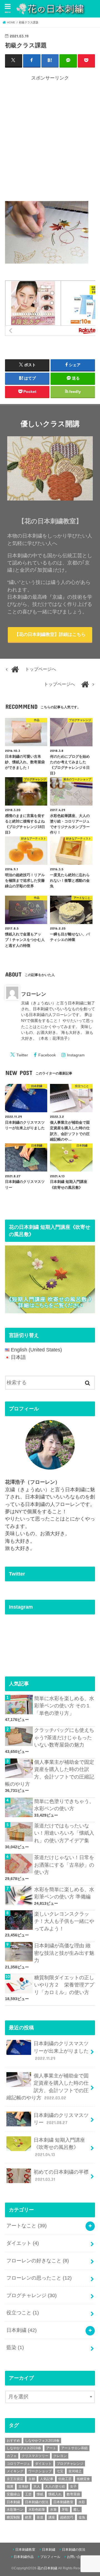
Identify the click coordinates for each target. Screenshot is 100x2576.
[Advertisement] (50, 140)
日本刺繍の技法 (37, 2502)
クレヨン (60, 2456)
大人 (37, 2486)
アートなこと (27, 2226)
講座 (52, 2517)
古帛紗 (23, 2486)
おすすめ (13, 2441)
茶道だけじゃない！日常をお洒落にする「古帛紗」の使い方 (64, 1865)
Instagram (76, 1055)
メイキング (15, 2471)
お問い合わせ (77, 2557)
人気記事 (47, 2479)
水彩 (82, 2502)
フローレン (34, 994)
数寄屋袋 (73, 2494)
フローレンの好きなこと (38, 2261)
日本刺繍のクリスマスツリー (61, 2119)
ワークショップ (40, 2471)
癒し (77, 2510)
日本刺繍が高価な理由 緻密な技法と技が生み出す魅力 (64, 1953)
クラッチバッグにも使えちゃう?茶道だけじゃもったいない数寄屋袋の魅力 (64, 1737)
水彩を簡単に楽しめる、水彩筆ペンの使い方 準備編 (64, 1893)
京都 (32, 2479)
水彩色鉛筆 (37, 2510)
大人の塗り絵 (55, 2486)
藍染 (15, 2347)
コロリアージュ (18, 2464)
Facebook (47, 1055)
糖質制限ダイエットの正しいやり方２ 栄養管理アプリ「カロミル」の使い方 (64, 1985)
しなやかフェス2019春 (24, 2448)
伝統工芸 (65, 2479)
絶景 (28, 2517)
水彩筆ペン (15, 2510)
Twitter (22, 1055)
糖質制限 (13, 2517)
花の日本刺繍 (47, 2568)
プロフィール (50, 2557)
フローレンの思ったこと (39, 2278)
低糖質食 (83, 2479)
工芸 (28, 2494)
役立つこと (23, 2313)
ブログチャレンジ (32, 2295)
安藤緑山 (13, 2494)
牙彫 (65, 2510)
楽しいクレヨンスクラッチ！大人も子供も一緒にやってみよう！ (64, 1921)
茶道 (40, 2517)
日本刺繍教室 (63, 2502)
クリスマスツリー (35, 2456)
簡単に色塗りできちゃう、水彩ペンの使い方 (64, 1805)
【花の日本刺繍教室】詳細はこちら (50, 634)
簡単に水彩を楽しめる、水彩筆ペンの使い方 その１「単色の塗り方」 (64, 1706)
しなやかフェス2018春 (42, 2441)
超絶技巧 (67, 2517)
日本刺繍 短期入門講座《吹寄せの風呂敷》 (59, 2147)
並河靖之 (75, 2471)
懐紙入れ (55, 2494)
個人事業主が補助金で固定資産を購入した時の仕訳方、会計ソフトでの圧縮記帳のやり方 (50, 1773)
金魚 (82, 2517)
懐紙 (40, 2494)
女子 (73, 2486)
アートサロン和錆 (74, 2448)
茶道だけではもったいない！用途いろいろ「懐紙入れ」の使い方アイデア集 (64, 1833)
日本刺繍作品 (24, 2557)
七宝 (60, 2471)
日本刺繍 (22, 2330)
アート (51, 2448)
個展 (10, 2486)
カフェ (12, 2456)
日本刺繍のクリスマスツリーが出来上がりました (61, 2051)
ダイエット (23, 2243)
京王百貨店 (15, 2479)
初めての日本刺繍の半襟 (61, 2175)
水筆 (53, 2510)
